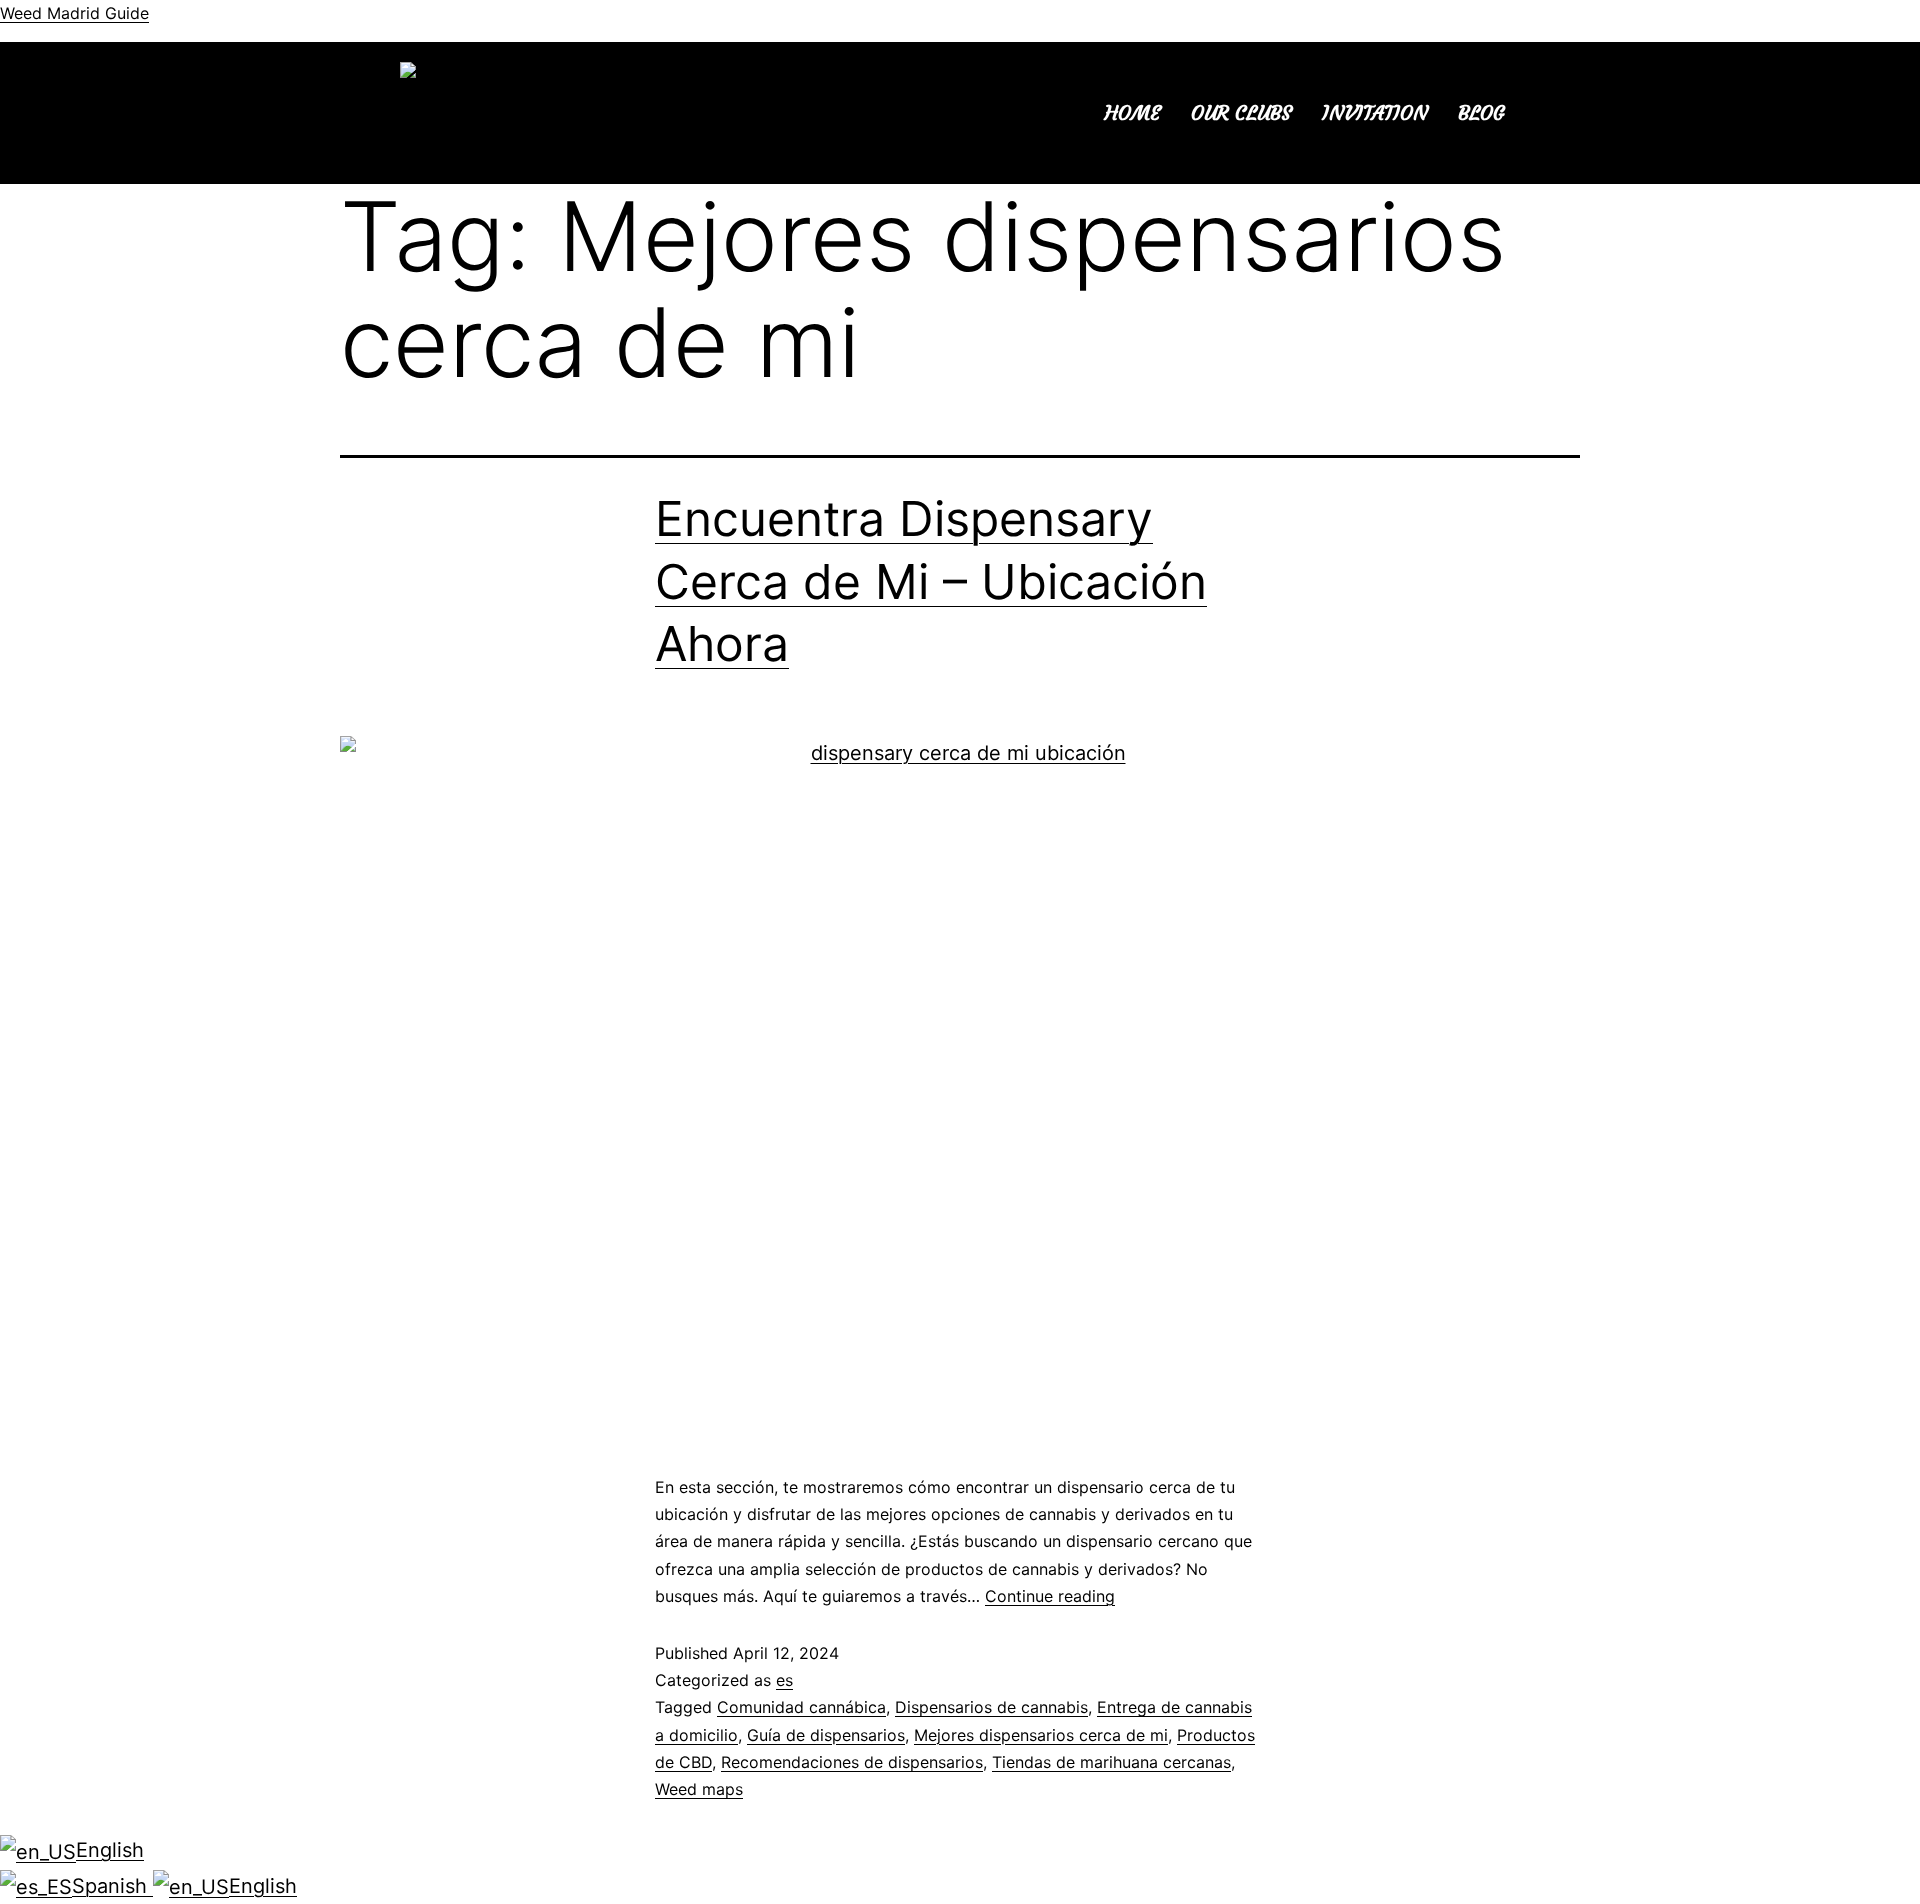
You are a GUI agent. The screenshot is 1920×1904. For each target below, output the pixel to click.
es (784, 1680)
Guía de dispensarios (826, 1735)
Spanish (112, 1886)
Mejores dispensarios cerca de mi (1041, 1735)
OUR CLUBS (1241, 112)
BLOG (1481, 112)
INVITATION (1375, 112)
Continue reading (1050, 1596)
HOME (1133, 112)
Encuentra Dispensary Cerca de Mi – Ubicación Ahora (931, 581)
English (110, 1850)
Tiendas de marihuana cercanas (1111, 1762)
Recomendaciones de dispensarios (852, 1762)
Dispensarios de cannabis (991, 1707)
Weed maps (699, 1789)
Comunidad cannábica (801, 1707)
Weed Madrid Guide (74, 13)
